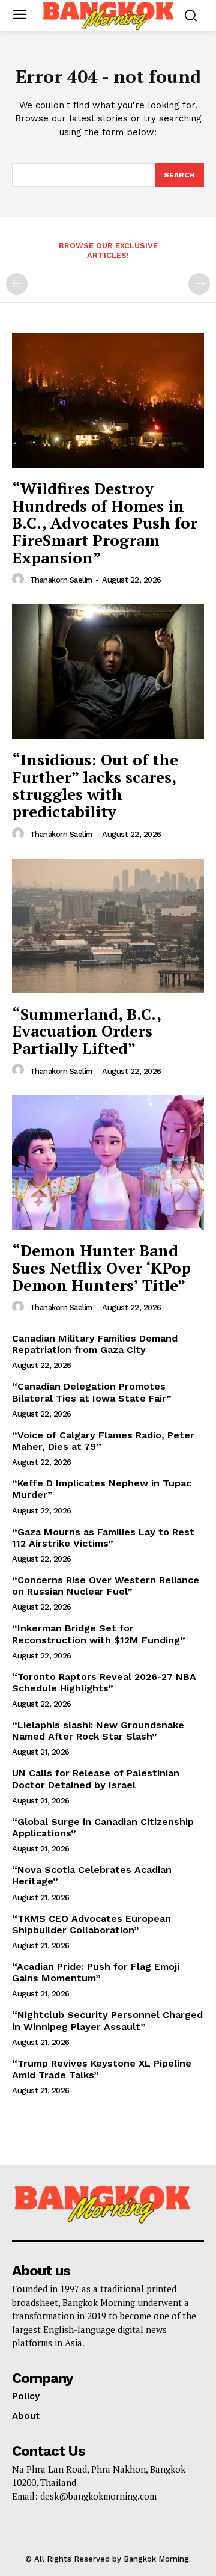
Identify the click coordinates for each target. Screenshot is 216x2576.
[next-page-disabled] (199, 284)
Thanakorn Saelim (61, 580)
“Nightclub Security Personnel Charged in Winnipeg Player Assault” (107, 2020)
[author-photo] (20, 580)
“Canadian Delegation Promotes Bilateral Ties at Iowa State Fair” (92, 1392)
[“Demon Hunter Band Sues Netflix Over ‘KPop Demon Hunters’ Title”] (108, 1162)
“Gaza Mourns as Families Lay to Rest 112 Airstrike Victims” (103, 1538)
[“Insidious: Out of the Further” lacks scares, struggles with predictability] (108, 672)
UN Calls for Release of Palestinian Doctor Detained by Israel (96, 1779)
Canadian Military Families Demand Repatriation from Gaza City (95, 1344)
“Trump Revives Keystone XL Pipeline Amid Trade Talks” (102, 2069)
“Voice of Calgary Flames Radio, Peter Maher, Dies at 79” (103, 1441)
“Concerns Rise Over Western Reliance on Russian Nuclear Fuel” (106, 1586)
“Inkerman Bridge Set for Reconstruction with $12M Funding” (99, 1634)
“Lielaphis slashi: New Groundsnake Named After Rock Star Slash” (98, 1731)
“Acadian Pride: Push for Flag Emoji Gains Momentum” (96, 1972)
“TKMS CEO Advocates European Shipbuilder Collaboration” (91, 1924)
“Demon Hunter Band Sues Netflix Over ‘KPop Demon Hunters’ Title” (101, 1267)
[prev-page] (17, 284)
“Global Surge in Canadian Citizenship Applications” (103, 1827)
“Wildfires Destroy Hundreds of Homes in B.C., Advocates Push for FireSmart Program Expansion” (105, 523)
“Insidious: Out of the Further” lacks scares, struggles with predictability (95, 785)
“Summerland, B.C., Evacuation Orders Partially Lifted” (87, 1031)
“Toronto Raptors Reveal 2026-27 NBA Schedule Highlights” (104, 1682)
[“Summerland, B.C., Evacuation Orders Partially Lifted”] (108, 926)
